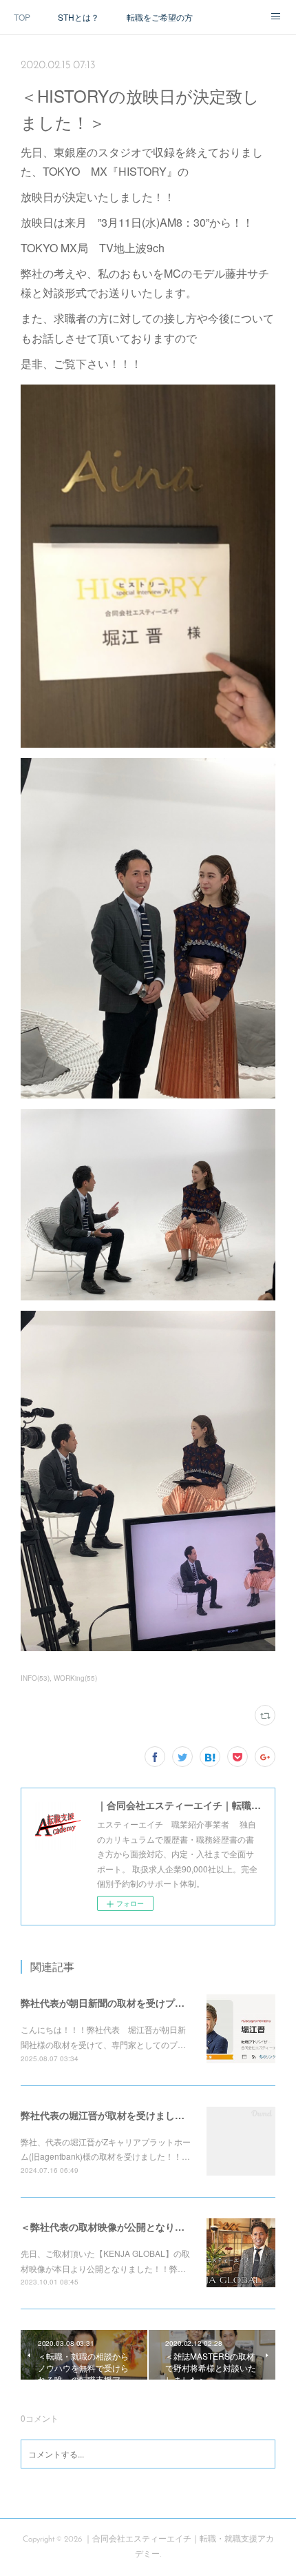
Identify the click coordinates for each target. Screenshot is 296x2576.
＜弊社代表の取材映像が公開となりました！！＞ (127, 2227)
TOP (22, 17)
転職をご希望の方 (160, 17)
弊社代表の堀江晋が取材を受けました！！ (112, 2115)
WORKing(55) (75, 1678)
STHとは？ (78, 17)
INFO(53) (35, 1678)
